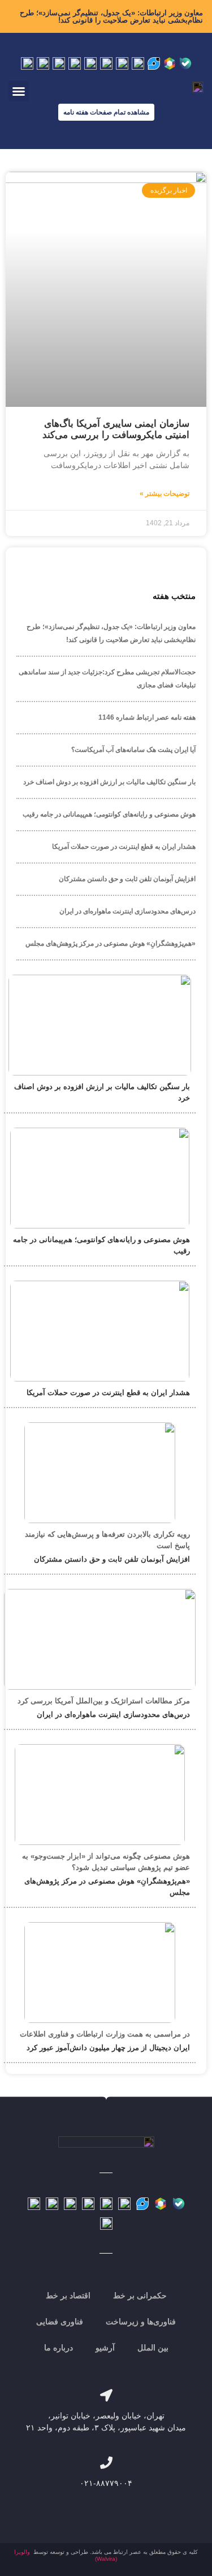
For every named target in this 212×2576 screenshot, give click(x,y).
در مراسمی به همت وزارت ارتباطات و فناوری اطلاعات (105, 2034)
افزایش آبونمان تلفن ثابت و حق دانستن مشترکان (127, 879)
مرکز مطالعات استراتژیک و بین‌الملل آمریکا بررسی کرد (104, 1701)
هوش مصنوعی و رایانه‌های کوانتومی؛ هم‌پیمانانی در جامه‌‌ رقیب (109, 814)
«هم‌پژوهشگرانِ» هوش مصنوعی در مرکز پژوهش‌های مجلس (111, 943)
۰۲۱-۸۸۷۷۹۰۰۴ (106, 2483)
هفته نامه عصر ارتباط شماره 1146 (147, 717)
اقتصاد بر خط (68, 2296)
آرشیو (105, 2348)
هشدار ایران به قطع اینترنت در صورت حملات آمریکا (124, 847)
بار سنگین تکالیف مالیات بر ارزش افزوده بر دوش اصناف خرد (109, 782)
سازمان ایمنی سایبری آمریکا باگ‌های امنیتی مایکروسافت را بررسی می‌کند (116, 429)
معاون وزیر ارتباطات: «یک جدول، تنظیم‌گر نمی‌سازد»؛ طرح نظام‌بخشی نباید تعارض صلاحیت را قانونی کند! (111, 16)
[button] (19, 91)
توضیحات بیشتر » (165, 494)
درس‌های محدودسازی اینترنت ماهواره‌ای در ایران (127, 911)
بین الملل (153, 2348)
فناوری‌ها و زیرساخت (141, 2322)
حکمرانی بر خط (140, 2296)
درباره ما (59, 2348)
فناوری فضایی (60, 2322)
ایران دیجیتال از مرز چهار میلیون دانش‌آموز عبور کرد (108, 2048)
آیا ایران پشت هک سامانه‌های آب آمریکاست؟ (133, 750)
